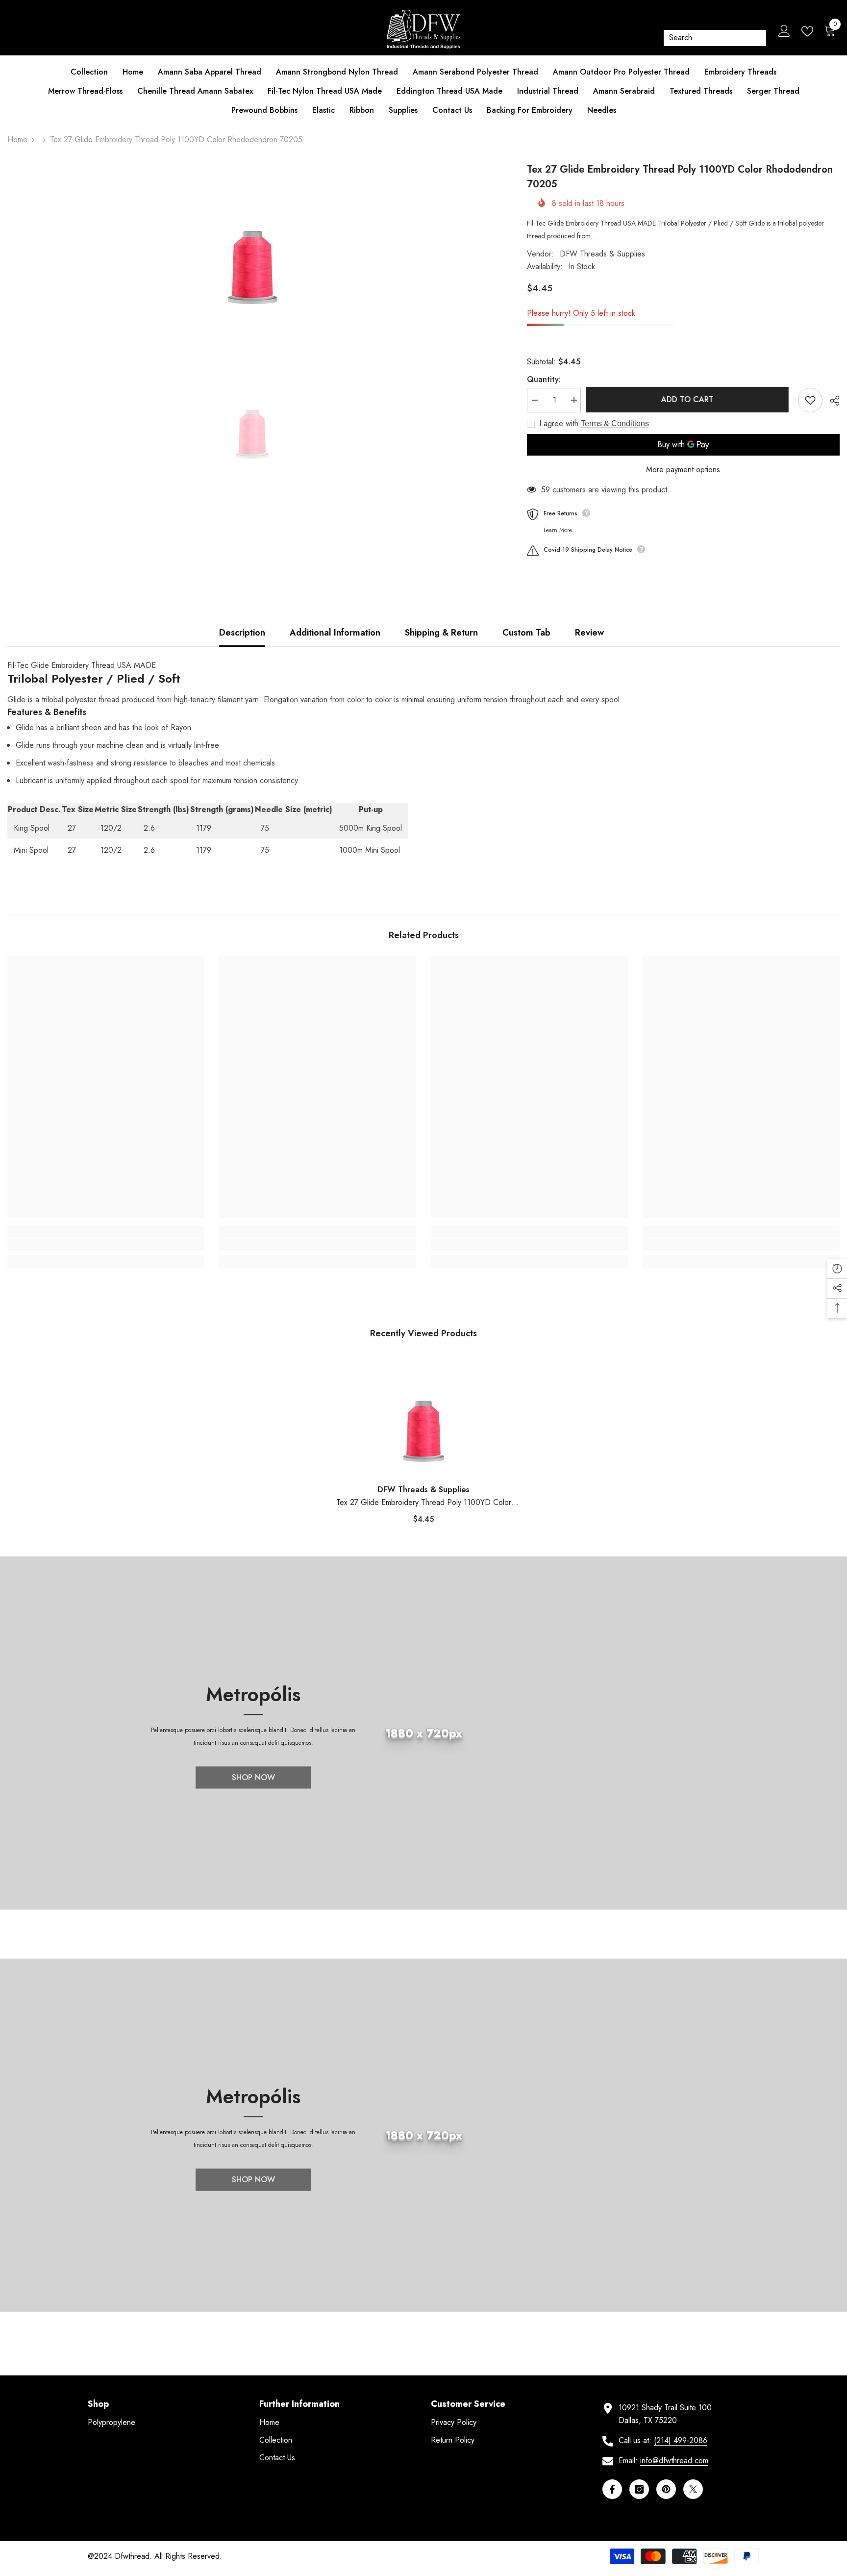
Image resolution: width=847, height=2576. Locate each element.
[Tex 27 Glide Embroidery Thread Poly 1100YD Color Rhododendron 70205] (423, 1415)
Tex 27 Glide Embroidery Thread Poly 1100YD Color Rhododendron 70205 (424, 1503)
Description (242, 633)
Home (17, 140)
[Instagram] (639, 2489)
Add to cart (689, 399)
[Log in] (784, 31)
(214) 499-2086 (681, 2440)
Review (589, 633)
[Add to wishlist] (810, 400)
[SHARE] (831, 401)
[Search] (715, 38)
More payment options (683, 470)
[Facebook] (612, 2489)
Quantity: (544, 379)
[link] (106, 1244)
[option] (252, 248)
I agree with (559, 424)
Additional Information (335, 633)
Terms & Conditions (615, 423)
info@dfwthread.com (674, 2461)
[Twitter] (693, 2489)
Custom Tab (526, 633)
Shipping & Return (441, 633)
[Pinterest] (666, 2489)
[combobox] (708, 38)
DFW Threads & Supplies (602, 254)
